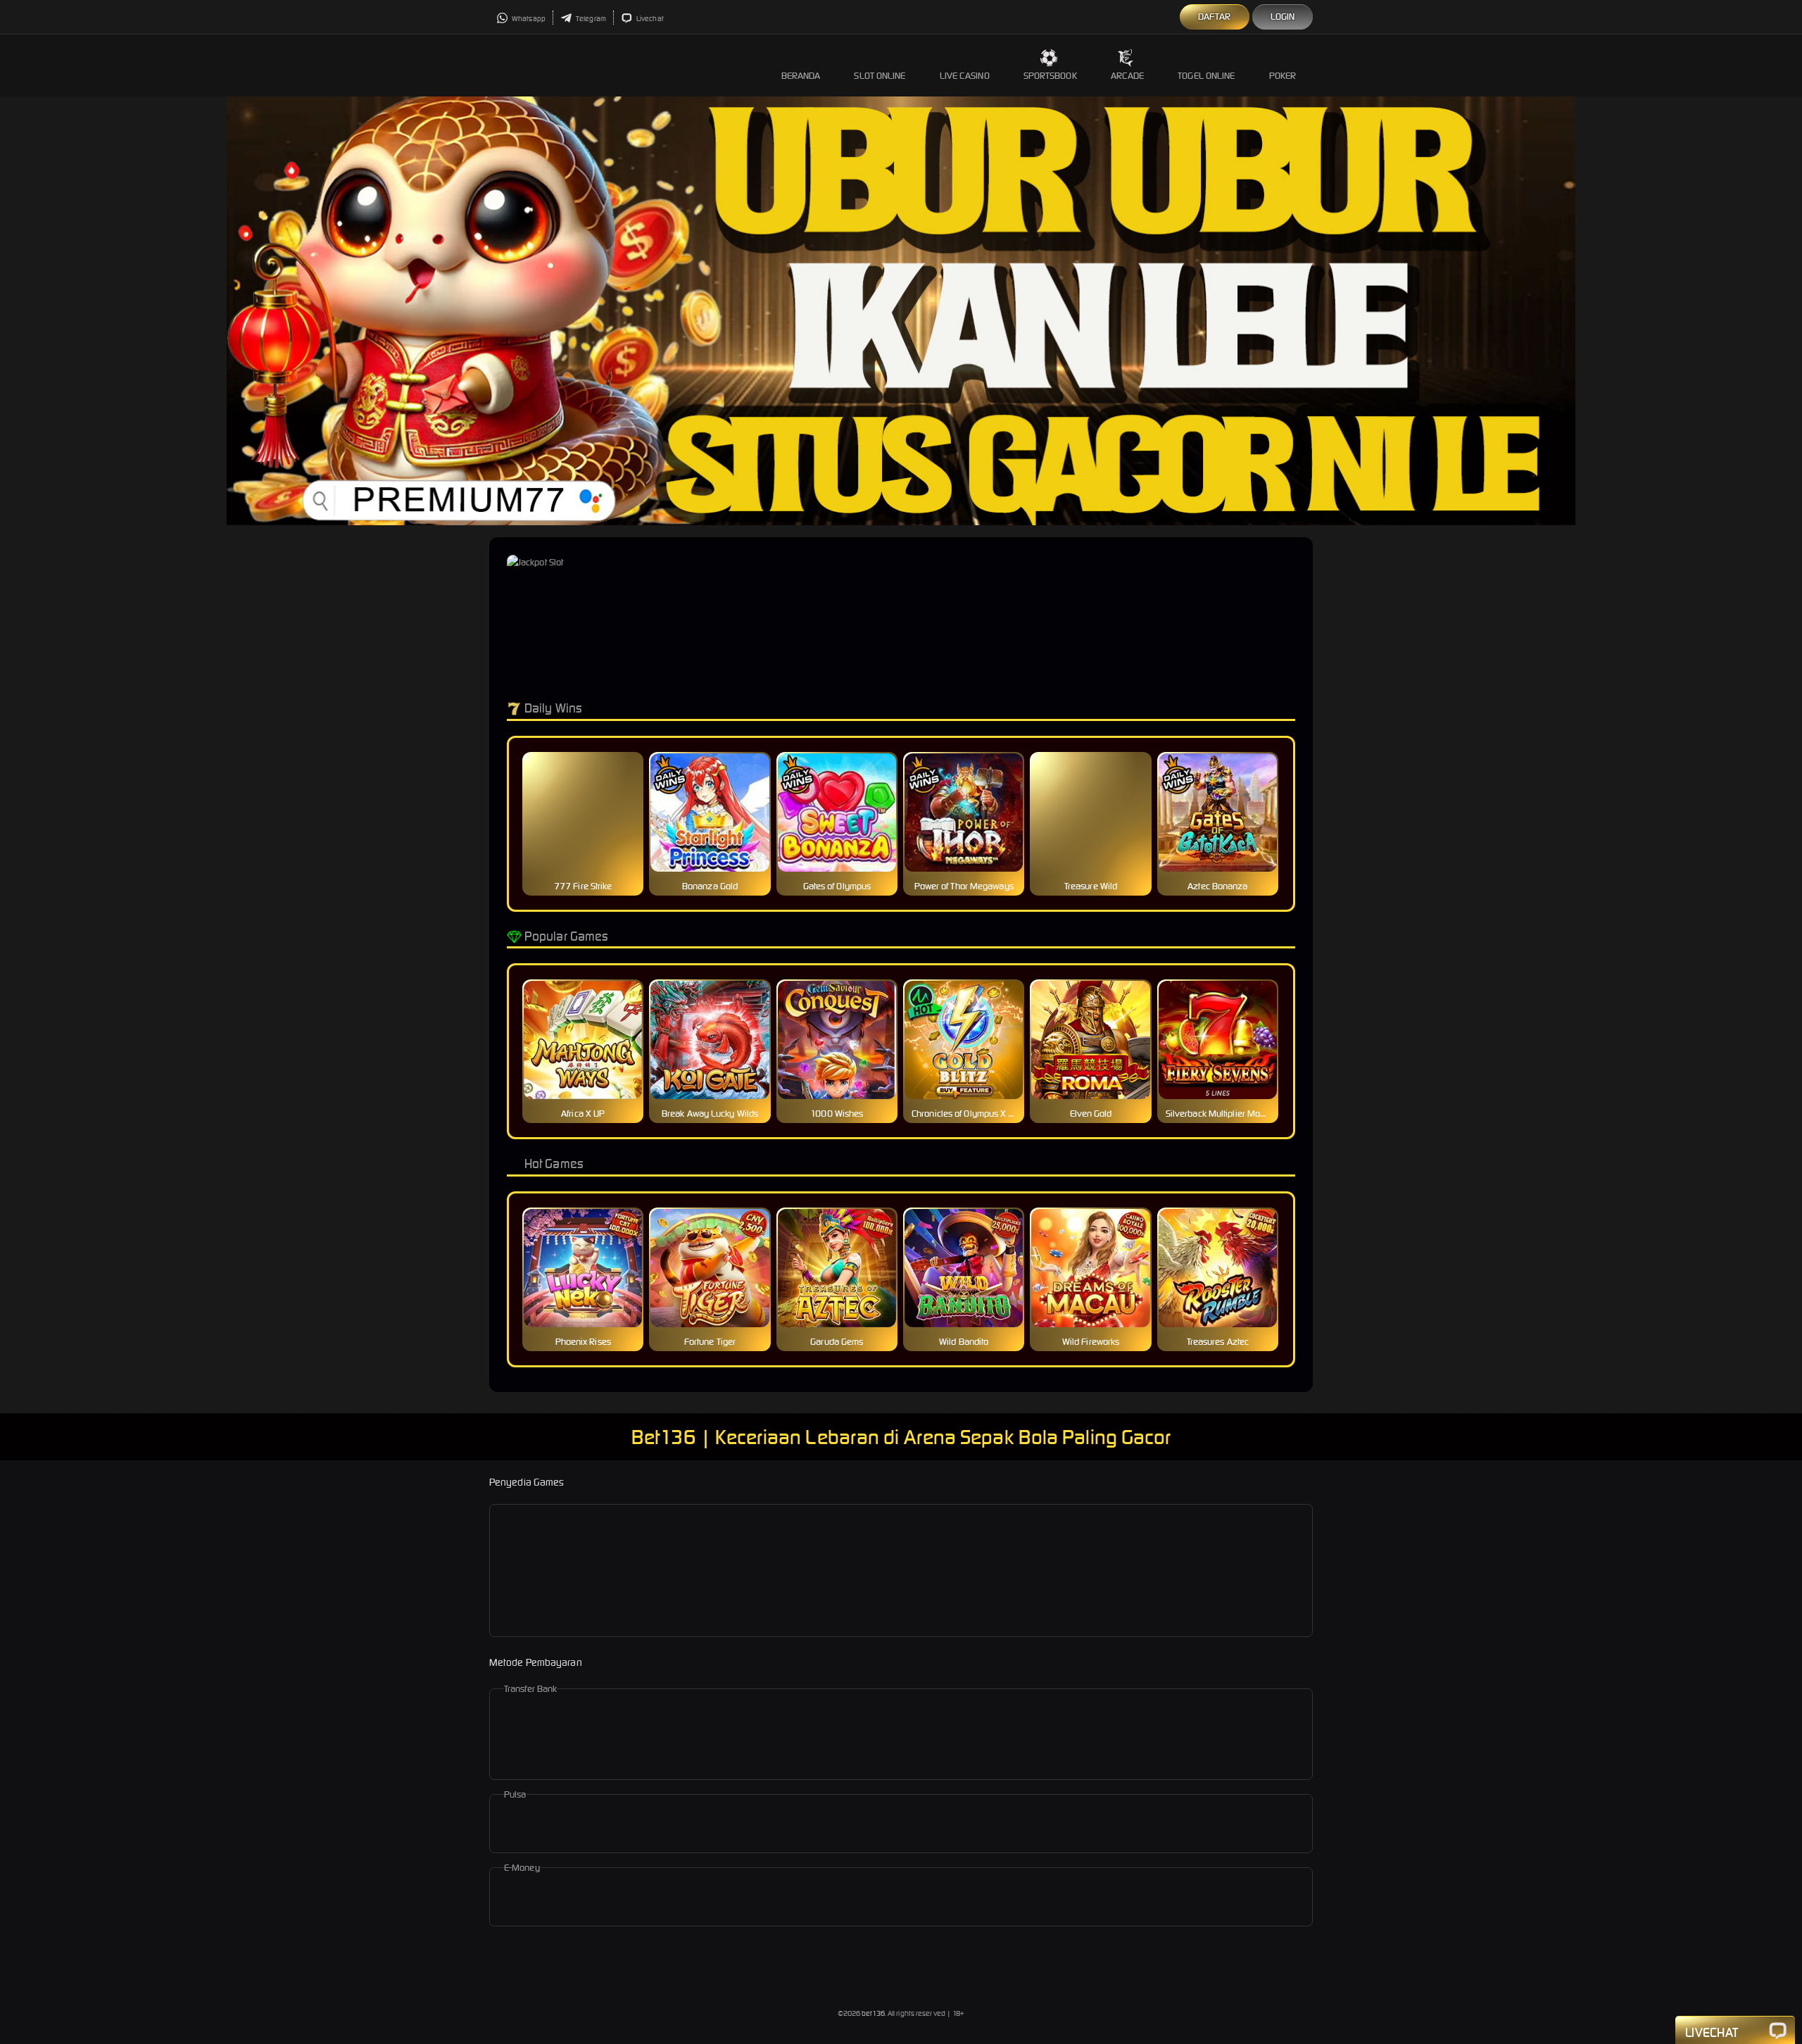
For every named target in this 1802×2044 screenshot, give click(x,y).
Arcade (1128, 76)
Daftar (1215, 17)
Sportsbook (1050, 76)
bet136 (873, 2013)
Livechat (649, 19)
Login (1283, 17)
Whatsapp (528, 19)
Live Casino (965, 76)
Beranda (801, 76)
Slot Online (880, 76)
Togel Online (1206, 76)
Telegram (590, 19)
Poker (1283, 76)
